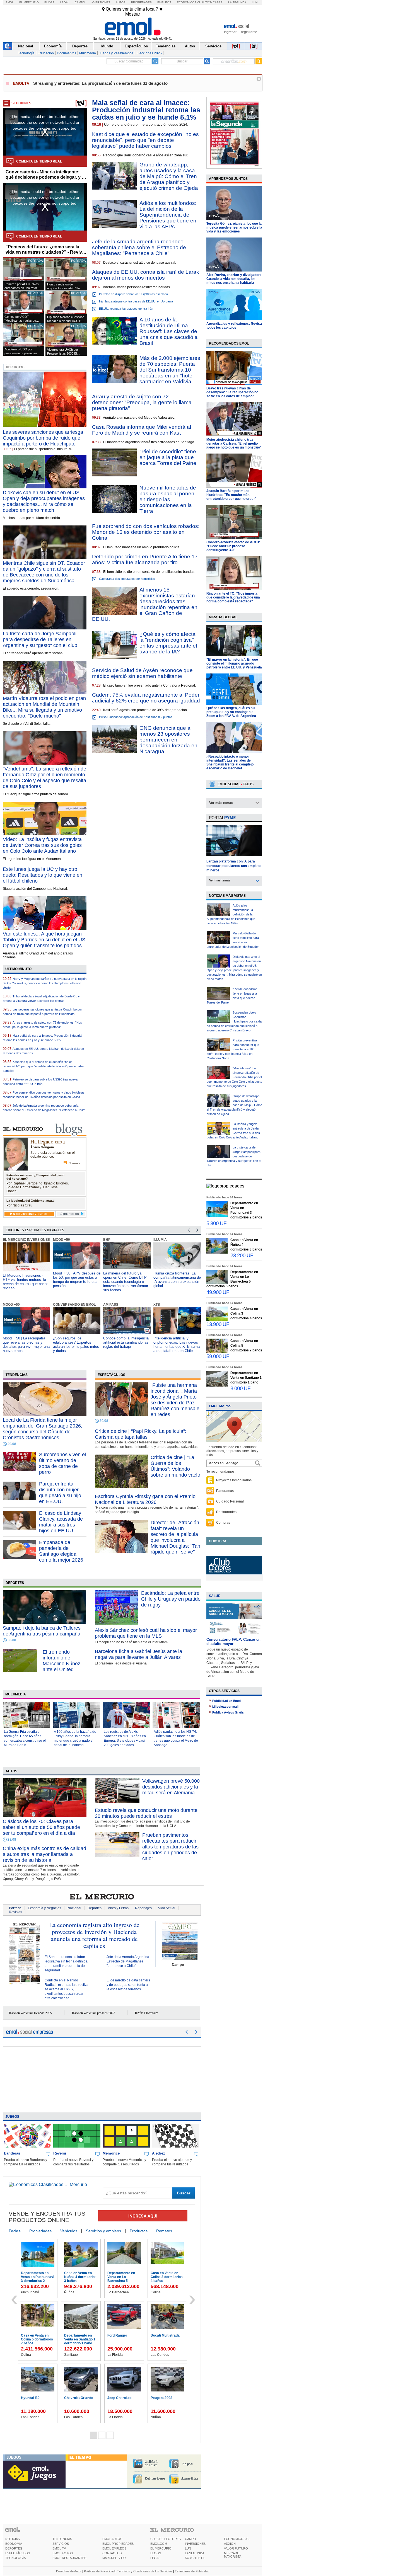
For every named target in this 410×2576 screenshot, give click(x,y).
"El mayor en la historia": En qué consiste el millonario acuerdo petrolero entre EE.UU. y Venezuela (234, 663)
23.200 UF (242, 1255)
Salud (215, 1596)
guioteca (218, 1541)
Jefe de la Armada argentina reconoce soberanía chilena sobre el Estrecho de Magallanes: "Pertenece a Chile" (139, 247)
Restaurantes (226, 1512)
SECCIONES (21, 103)
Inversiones (100, 2)
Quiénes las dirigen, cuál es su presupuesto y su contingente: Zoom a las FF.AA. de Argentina (231, 712)
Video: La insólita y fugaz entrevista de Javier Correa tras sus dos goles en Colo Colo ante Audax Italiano (42, 845)
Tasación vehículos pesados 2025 (93, 2013)
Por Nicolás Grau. (20, 1205)
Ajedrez (159, 2153)
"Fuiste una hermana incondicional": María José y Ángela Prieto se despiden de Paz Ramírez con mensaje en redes (175, 1400)
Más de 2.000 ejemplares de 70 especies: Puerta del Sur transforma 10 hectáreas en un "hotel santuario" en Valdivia (170, 370)
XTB (107, 1305)
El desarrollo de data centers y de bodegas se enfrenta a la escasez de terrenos (128, 1985)
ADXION (230, 2544)
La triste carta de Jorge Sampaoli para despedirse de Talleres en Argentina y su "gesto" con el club (40, 639)
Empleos (164, 2)
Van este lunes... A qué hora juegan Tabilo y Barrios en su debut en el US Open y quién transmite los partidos (44, 940)
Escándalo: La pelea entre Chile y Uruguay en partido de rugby (171, 1599)
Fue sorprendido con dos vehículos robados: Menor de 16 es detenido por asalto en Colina (146, 532)
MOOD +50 (11, 1240)
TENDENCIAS (62, 2539)
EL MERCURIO (161, 2548)
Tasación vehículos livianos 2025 (30, 2013)
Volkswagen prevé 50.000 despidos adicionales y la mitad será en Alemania (171, 1787)
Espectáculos (136, 46)
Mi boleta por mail (225, 1707)
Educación (46, 53)
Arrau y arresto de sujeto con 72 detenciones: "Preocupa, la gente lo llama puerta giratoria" (142, 402)
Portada (15, 1908)
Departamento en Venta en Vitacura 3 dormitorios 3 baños (37, 2277)
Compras (223, 1523)
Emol (10, 2)
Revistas (15, 1912)
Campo (80, 2)
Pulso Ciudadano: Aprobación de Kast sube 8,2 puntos (136, 717)
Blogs (49, 2)
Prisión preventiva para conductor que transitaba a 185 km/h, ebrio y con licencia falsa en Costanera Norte (233, 1049)
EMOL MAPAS (220, 1406)
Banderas (12, 2153)
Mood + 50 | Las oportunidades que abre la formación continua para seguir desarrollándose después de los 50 (174, 1349)
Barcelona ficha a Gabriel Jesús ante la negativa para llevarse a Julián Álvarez (138, 1654)
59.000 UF (218, 1356)
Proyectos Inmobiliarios (234, 1480)
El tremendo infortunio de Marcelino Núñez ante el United (61, 1661)
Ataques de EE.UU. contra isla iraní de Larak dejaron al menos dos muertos (146, 275)
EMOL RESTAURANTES (69, 2558)
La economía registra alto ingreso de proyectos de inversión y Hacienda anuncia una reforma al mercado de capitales (94, 1935)
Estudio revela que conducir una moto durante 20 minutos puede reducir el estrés (146, 1813)
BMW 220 (115, 2398)
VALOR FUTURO (236, 2548)
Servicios (213, 46)
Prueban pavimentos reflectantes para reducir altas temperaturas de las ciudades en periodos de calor (170, 1847)
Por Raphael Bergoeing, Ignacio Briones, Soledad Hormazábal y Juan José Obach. (38, 1187)
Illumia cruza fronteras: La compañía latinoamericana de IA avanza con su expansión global (127, 1279)
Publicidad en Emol (226, 1701)
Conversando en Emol (24, 1305)
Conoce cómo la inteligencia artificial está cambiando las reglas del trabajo (76, 1342)
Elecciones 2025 (149, 53)
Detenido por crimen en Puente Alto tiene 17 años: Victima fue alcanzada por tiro (145, 559)
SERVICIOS (61, 2544)
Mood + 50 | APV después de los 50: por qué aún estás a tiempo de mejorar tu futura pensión (26, 1279)
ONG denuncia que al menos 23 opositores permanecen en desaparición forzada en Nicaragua (168, 740)
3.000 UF (240, 1388)
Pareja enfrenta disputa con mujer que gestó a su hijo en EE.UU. (60, 1493)
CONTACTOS (112, 2553)
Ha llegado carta (48, 1141)
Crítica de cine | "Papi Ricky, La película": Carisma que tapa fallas (141, 1434)
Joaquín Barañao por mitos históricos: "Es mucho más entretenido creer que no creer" (231, 495)
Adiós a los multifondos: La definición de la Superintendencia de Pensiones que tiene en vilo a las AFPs (168, 215)
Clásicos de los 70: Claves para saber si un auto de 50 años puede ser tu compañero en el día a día (41, 1827)
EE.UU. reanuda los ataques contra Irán (126, 309)
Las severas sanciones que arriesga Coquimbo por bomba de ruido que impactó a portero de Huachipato (43, 438)
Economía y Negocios (44, 1908)
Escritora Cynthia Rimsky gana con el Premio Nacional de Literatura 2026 (145, 1499)
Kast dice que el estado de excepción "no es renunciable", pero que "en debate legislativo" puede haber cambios (145, 140)
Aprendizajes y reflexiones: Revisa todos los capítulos (234, 326)
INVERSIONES (195, 2544)
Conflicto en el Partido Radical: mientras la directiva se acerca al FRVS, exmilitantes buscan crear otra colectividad (67, 1989)
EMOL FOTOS (63, 2553)
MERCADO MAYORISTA (233, 2555)
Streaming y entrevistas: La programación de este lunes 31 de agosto (100, 83)
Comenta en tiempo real (39, 161)
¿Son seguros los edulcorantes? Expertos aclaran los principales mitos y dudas (26, 1344)
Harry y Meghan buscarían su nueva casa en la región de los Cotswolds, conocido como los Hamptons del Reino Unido (45, 983)
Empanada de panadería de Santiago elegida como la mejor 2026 (61, 1551)
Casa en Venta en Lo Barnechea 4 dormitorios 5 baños (124, 2277)
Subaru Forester (34, 2398)
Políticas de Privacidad (99, 2571)
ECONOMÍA (14, 2544)
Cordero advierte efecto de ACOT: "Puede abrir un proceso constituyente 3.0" (233, 546)
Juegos (12, 2117)
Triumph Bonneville (123, 2335)
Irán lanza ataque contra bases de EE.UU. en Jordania (136, 301)
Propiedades (141, 2)
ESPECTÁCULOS (18, 2553)
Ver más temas (221, 803)
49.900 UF (218, 1292)
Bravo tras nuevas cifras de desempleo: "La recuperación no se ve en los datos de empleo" (232, 392)
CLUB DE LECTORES (166, 2539)
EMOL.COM (159, 2544)
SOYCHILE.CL (195, 2558)
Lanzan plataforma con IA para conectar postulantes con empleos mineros (234, 866)
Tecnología (26, 53)
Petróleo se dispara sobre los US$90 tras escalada (133, 294)
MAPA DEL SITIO (114, 2558)
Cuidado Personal (230, 1501)
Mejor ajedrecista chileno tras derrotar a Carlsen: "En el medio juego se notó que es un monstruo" (234, 444)
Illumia (110, 1240)
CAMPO (190, 2539)
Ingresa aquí (143, 2216)
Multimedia (88, 53)
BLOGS (156, 2553)
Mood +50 (162, 1240)
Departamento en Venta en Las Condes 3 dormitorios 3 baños (81, 2341)
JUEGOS (14, 2457)
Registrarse (248, 32)
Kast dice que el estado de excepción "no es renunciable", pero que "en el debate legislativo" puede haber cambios (44, 1066)
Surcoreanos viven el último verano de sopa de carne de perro (62, 1463)
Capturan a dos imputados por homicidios (127, 579)
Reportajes (143, 1908)
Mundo (107, 46)
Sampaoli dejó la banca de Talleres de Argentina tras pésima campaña (42, 1631)
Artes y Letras (118, 1908)
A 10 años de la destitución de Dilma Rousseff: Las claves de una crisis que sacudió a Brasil (169, 331)
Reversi (60, 2153)
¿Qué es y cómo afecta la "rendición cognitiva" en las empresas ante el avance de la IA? (168, 643)
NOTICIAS (13, 2539)
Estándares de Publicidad (192, 2571)
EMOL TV (59, 2548)
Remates (164, 2231)
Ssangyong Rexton (166, 2398)
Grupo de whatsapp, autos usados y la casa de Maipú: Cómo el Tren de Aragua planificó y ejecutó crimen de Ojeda (169, 176)
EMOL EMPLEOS (114, 2548)
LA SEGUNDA (195, 2553)
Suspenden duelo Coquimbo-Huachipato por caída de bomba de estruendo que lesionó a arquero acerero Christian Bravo (234, 1021)
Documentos (67, 53)
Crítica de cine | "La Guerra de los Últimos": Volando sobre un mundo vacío (175, 1466)
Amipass (61, 1305)
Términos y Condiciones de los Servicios (145, 2571)
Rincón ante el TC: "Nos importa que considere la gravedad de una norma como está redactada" (233, 597)
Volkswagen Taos (78, 2398)
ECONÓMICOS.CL (237, 2539)
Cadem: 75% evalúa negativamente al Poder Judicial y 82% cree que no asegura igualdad (146, 698)
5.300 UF (216, 1223)
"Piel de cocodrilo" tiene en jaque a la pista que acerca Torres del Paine (168, 457)
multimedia (16, 1694)
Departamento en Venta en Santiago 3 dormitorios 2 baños (167, 2277)
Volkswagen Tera (164, 2335)
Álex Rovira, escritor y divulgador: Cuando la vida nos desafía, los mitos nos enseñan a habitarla (234, 279)
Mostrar (133, 14)
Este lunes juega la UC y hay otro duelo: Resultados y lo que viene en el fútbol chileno (43, 875)
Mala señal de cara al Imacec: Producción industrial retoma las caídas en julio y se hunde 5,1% (146, 110)
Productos (139, 2231)
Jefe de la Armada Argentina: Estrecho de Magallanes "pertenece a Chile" (128, 1961)
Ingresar (230, 32)
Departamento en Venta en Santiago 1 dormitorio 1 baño (246, 1378)
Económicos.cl (189, 2)
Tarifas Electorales (146, 2013)
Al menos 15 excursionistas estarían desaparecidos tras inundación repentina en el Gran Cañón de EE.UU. (145, 604)
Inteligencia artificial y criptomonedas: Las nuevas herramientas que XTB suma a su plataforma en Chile (126, 1344)
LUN (188, 2548)
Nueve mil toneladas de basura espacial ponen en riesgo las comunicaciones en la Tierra (168, 499)
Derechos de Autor (69, 2571)
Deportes (80, 46)
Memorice (111, 2153)
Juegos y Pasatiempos (116, 53)
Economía (53, 46)
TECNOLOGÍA (15, 2558)
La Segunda (237, 2)
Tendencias (166, 46)
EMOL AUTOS (112, 2539)
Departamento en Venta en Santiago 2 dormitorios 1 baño (80, 2277)
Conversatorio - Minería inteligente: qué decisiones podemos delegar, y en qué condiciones (46, 175)
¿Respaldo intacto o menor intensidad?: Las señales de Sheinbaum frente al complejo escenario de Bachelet (230, 762)
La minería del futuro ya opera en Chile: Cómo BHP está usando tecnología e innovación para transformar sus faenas (75, 1282)
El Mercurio (29, 2)
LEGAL (155, 2558)
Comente (74, 1163)
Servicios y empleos (103, 2231)
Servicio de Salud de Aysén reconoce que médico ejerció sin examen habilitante (142, 673)
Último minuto (18, 969)
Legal (65, 2)
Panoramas (225, 1491)
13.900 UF (218, 1324)
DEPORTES (14, 2548)
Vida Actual (167, 1908)
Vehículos (69, 2231)
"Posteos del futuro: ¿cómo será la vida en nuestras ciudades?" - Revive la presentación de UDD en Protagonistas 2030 (45, 250)
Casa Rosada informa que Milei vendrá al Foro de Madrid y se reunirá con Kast (142, 430)
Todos (15, 2231)
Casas (218, 2)
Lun (255, 2)
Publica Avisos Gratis (228, 1712)
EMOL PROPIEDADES (118, 2544)
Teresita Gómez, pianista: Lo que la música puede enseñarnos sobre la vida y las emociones (234, 227)
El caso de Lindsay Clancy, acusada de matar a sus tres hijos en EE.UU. (61, 1522)
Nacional (26, 46)
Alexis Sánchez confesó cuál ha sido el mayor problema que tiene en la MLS (146, 1633)
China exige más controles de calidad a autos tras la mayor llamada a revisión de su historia (44, 1854)
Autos (121, 2)
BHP (57, 1240)
